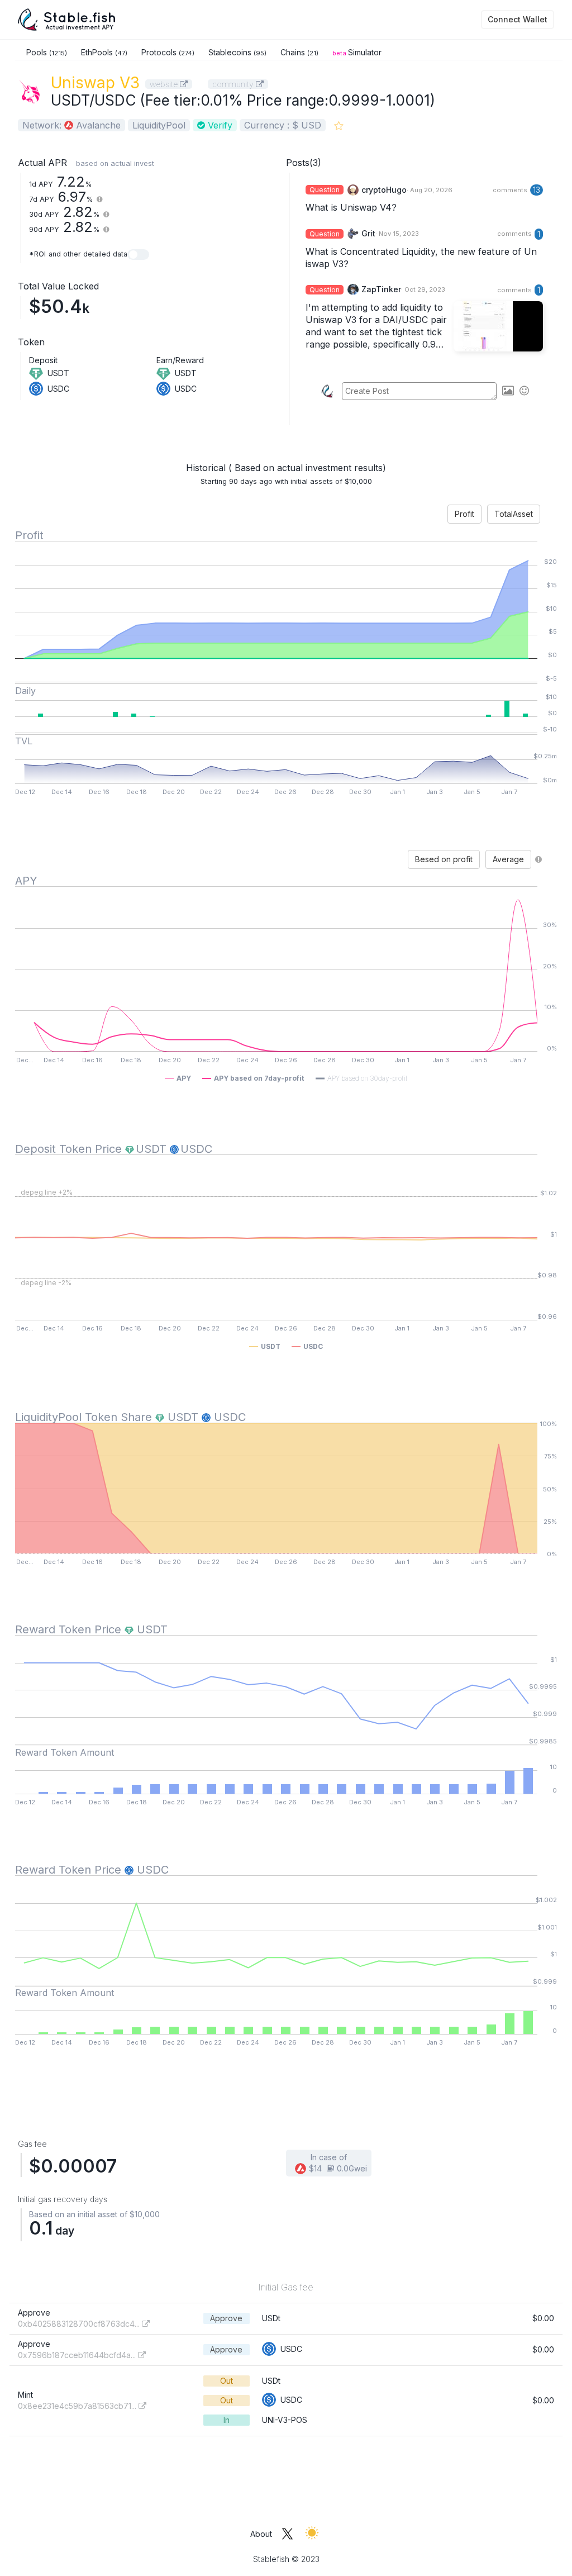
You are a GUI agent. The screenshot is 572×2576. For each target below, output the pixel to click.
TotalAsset (514, 514)
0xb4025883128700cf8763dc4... (80, 2324)
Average (508, 859)
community (234, 84)
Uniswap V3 (95, 83)
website (165, 84)
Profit (464, 514)
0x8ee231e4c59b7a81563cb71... (78, 2406)
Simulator (357, 52)
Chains (299, 52)
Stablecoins (237, 52)
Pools (47, 52)
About (261, 2534)
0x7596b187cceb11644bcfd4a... (78, 2355)
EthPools (104, 52)
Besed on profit (444, 859)
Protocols (168, 52)
